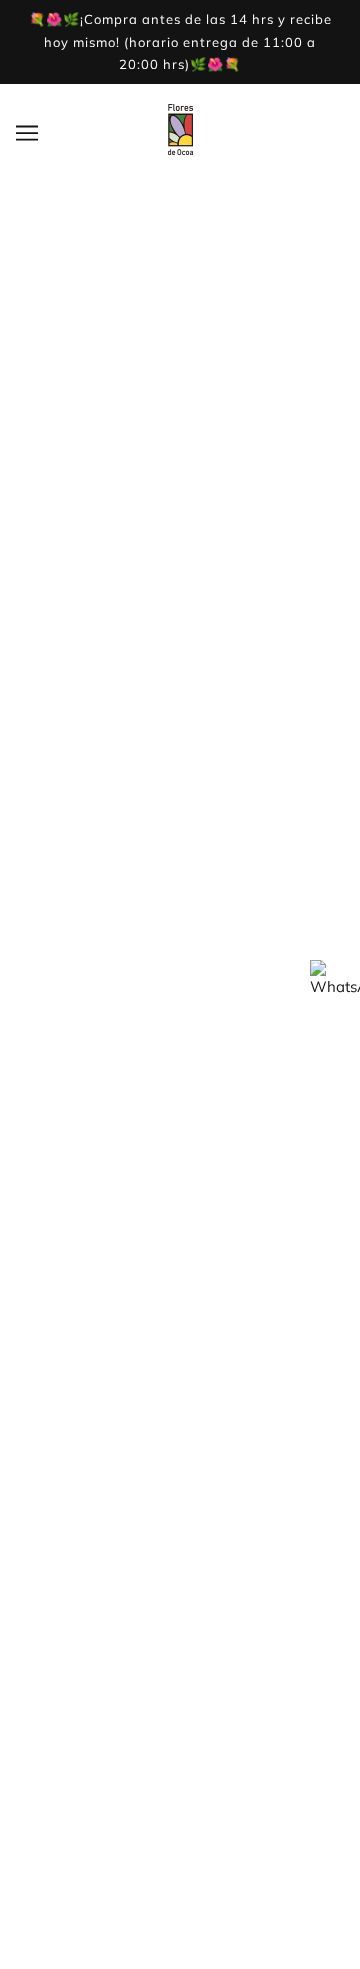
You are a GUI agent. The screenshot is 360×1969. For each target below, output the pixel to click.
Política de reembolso (180, 1488)
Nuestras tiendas (180, 1366)
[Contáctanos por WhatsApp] (335, 985)
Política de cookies (180, 1677)
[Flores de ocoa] (180, 149)
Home (225, 448)
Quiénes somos (180, 1335)
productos (251, 470)
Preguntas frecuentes (180, 1646)
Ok (294, 1866)
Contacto (180, 1427)
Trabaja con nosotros (180, 1396)
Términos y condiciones (180, 1585)
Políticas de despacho (180, 1616)
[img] (162, 1227)
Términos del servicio (180, 1457)
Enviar (59, 1161)
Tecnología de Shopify (180, 1929)
